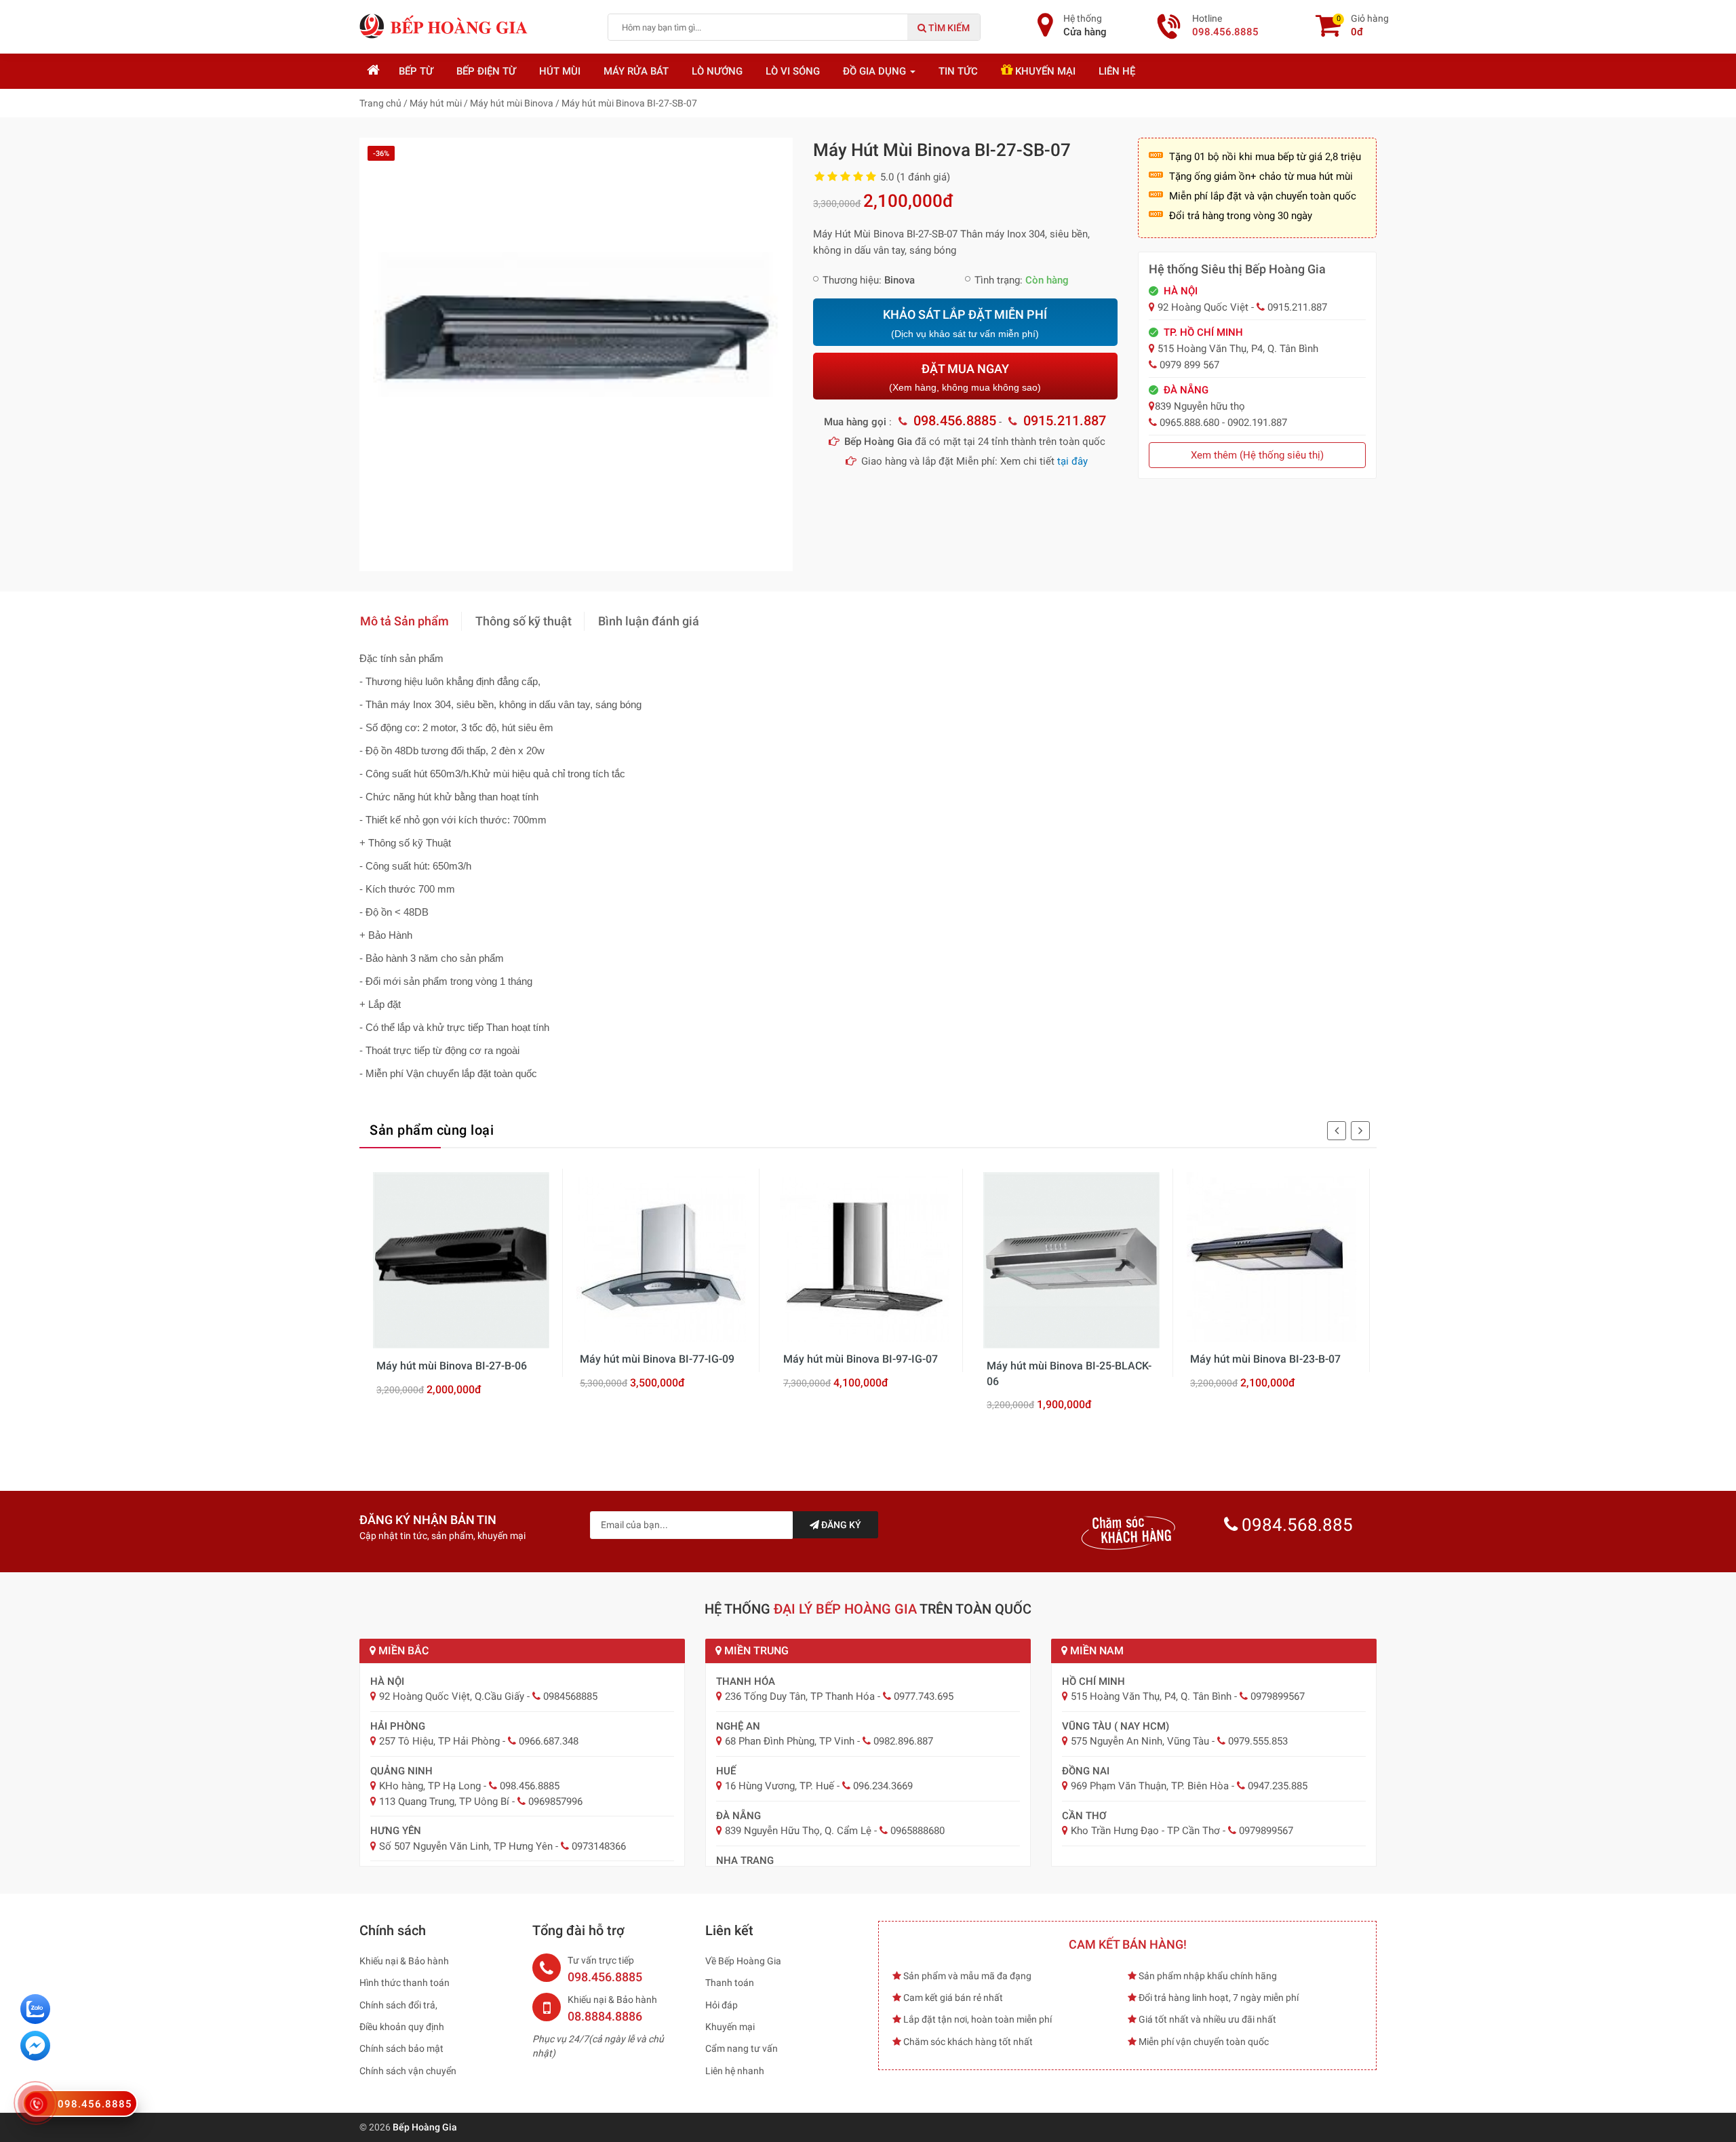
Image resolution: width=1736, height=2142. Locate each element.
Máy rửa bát (636, 71)
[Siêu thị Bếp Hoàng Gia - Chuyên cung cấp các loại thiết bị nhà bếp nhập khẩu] (444, 26)
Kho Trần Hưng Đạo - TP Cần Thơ (1145, 1831)
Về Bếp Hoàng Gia (743, 1961)
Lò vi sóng (793, 71)
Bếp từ (416, 71)
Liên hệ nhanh (735, 2071)
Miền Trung (755, 1651)
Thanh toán (730, 1983)
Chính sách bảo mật (401, 2048)
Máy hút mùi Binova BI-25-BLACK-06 (1069, 1373)
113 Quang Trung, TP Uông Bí (444, 1802)
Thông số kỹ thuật (524, 621)
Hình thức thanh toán (405, 1983)
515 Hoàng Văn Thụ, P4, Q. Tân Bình (1151, 1696)
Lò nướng (717, 71)
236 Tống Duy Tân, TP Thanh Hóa (800, 1696)
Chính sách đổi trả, (398, 2005)
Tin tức (958, 71)
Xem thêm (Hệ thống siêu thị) (1257, 455)
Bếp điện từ (486, 71)
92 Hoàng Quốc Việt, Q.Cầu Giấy (452, 1696)
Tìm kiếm (948, 28)
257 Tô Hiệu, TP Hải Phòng (439, 1741)
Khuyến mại (1044, 71)
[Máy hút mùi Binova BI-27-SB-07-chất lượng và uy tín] (576, 354)
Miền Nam (1096, 1651)
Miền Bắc (402, 1651)
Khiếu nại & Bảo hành (404, 1961)
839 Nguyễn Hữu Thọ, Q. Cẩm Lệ (798, 1831)
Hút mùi (560, 71)
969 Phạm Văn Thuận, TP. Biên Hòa (1150, 1786)
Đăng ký (840, 1525)
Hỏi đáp (722, 2005)
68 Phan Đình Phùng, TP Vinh (790, 1741)
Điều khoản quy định (402, 2027)
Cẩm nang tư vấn (742, 2048)
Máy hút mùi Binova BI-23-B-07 (1265, 1359)
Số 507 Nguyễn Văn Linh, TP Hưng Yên (466, 1846)
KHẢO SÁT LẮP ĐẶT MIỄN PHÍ (965, 323)
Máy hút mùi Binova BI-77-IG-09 (657, 1359)
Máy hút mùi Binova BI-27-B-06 (452, 1366)
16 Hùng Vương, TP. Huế (780, 1786)
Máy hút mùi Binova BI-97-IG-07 (861, 1359)
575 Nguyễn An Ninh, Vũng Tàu (1140, 1741)
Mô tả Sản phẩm (405, 621)
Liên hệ (1117, 71)
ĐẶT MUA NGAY (965, 377)
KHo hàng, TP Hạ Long (430, 1786)
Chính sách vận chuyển (408, 2071)
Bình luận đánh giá (649, 621)
